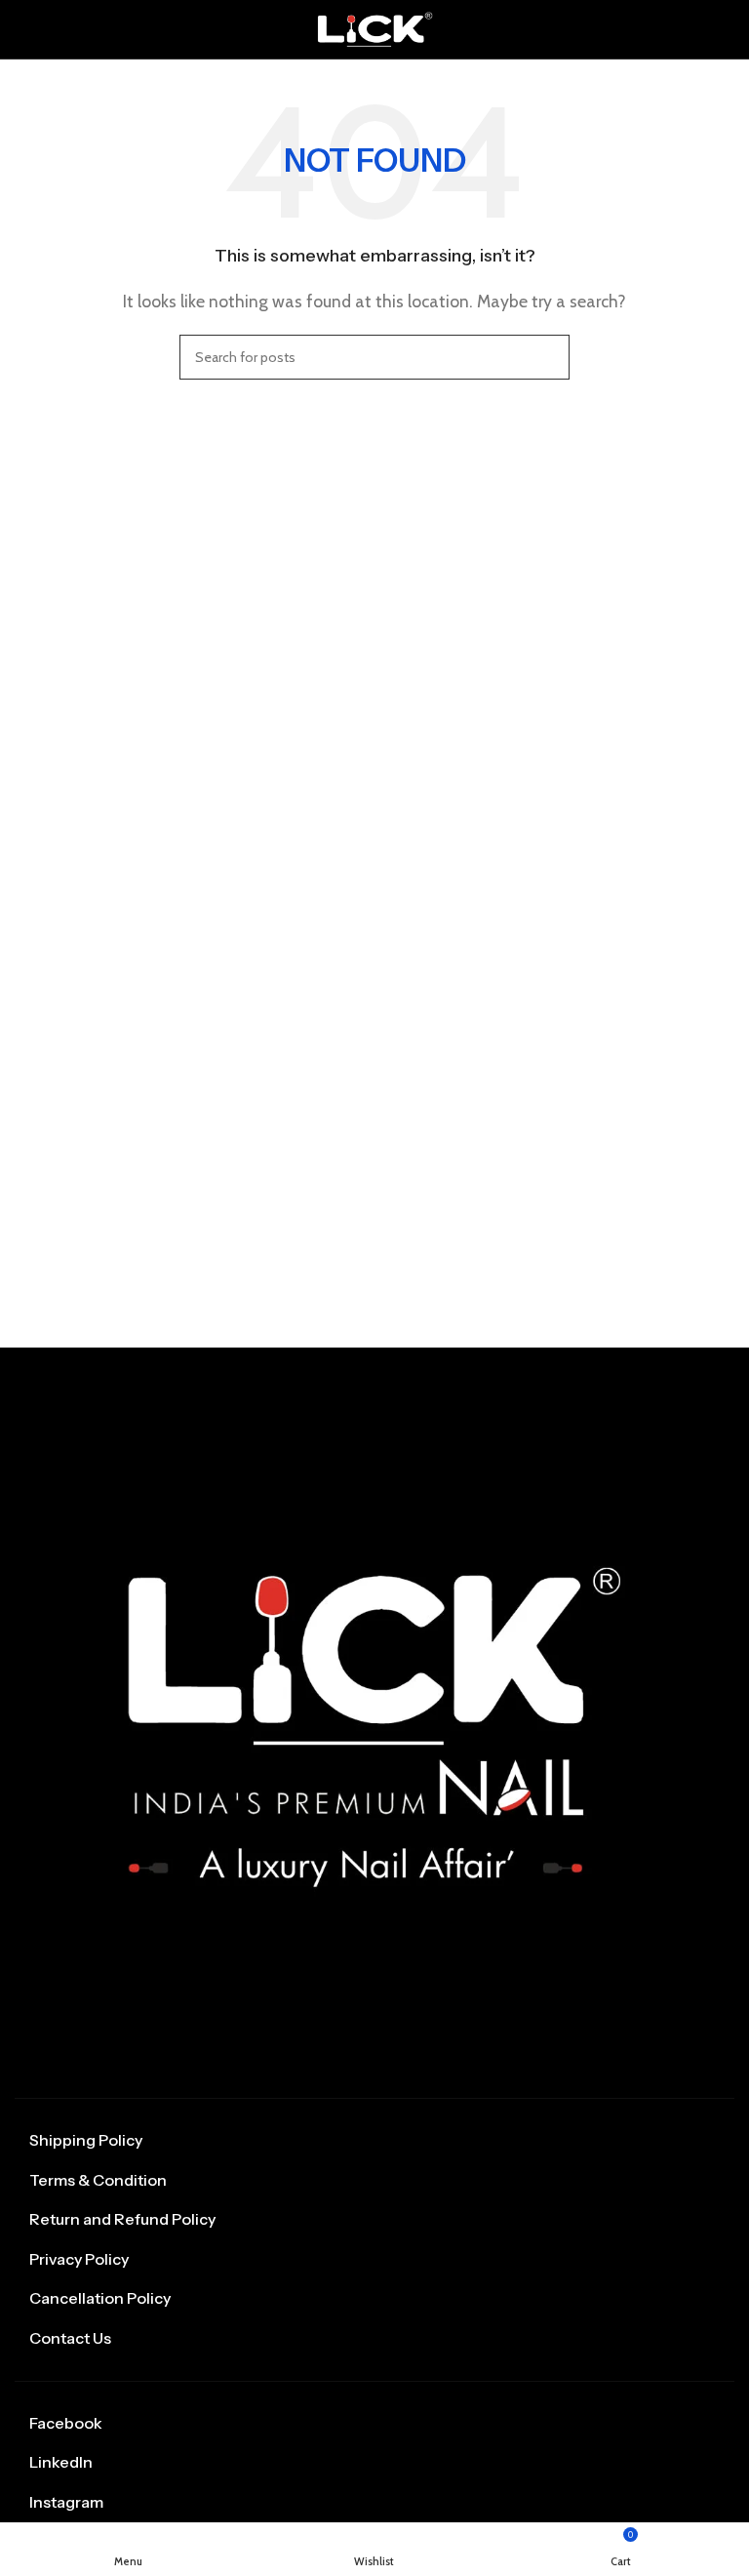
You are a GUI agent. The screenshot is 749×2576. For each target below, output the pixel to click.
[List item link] (374, 2141)
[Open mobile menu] (22, 29)
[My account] (727, 29)
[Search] (547, 357)
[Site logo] (374, 28)
